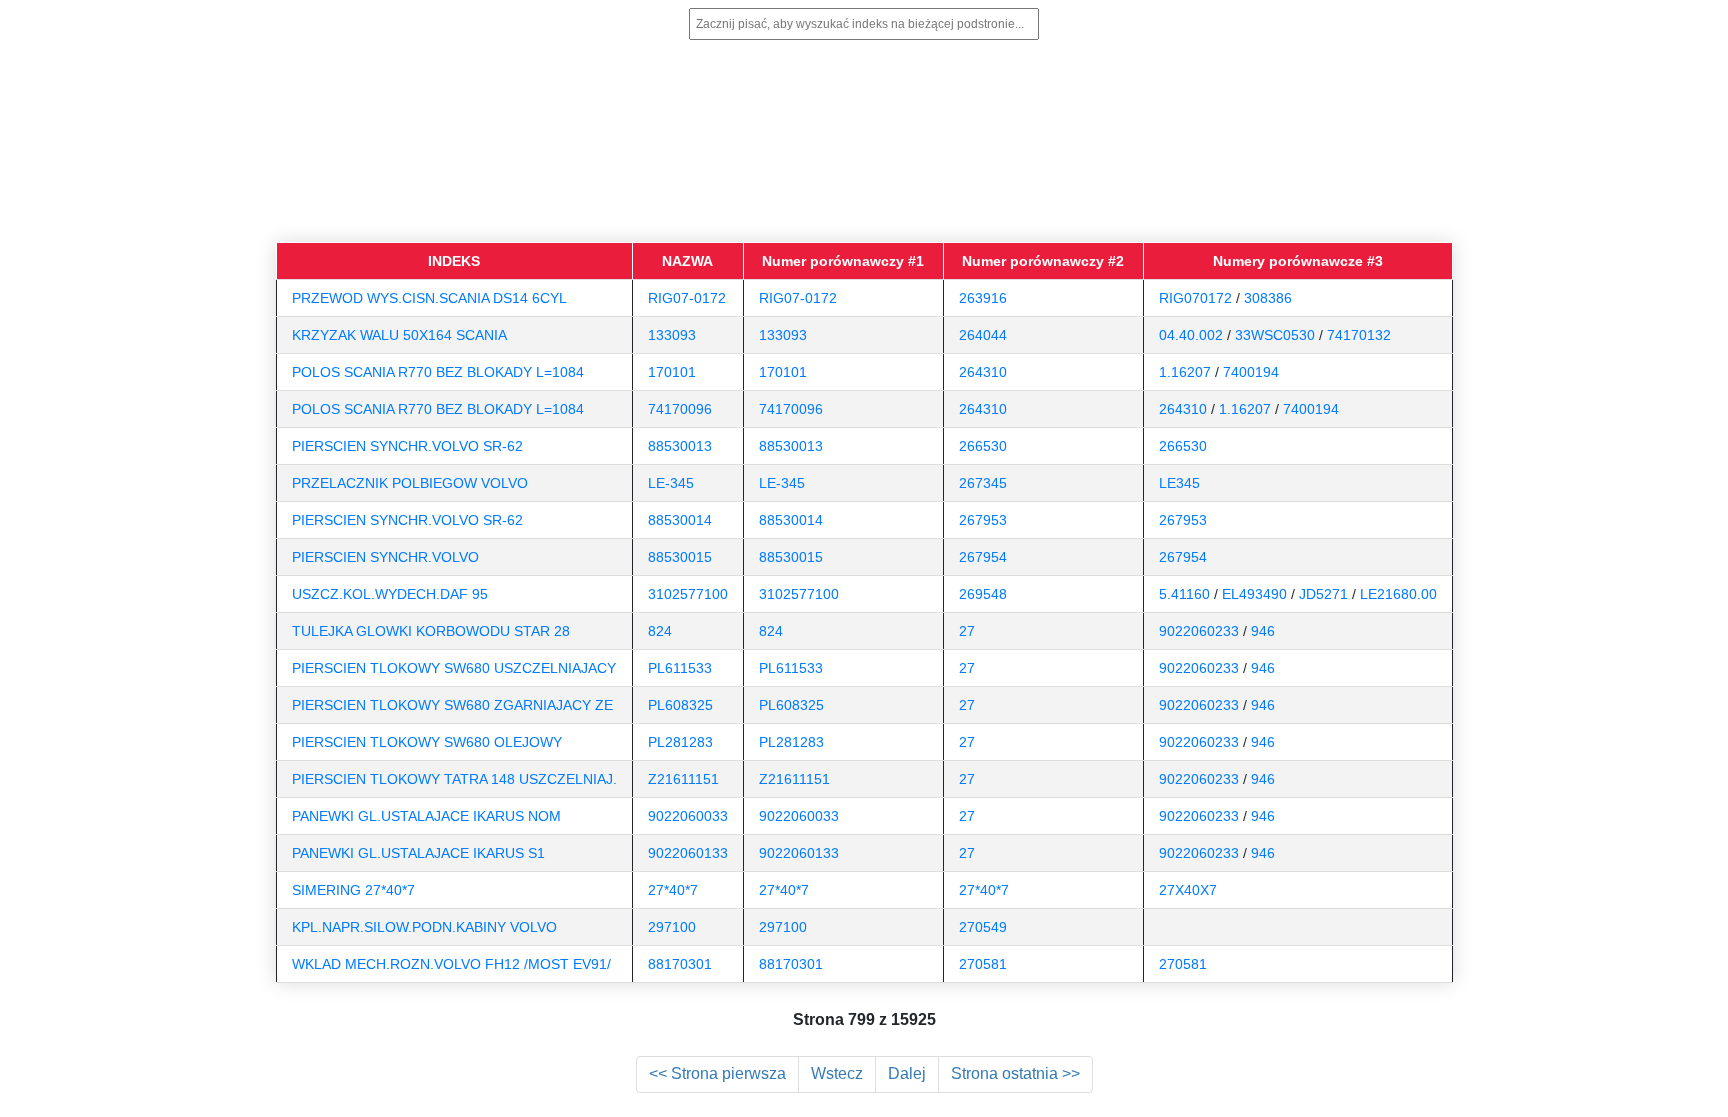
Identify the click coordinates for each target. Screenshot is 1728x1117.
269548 (983, 594)
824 (660, 631)
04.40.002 (1191, 335)
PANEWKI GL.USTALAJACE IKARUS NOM (426, 816)
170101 (672, 372)
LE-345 (671, 483)
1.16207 (1185, 372)
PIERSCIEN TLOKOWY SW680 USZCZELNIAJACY (454, 668)
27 (967, 631)
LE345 (1179, 483)
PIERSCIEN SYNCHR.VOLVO (385, 557)
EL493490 (1254, 594)
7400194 (1251, 372)
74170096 (680, 409)
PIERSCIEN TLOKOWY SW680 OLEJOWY (427, 742)
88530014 (680, 520)
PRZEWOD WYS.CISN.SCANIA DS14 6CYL (429, 298)
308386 (1268, 298)
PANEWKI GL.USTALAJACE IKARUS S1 (418, 853)
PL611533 (680, 668)
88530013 (680, 446)
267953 (983, 520)
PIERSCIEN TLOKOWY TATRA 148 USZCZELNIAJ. (454, 779)
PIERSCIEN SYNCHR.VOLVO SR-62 (407, 446)
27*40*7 (673, 890)
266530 (983, 446)
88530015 (680, 557)
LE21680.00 (1398, 594)
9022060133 (688, 853)
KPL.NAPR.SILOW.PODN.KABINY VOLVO (424, 927)
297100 (672, 927)
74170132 (1359, 335)
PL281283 (680, 742)
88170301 (680, 964)
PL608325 (680, 705)
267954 (983, 557)
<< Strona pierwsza (717, 1073)
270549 (983, 927)
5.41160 (1184, 594)
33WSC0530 (1275, 335)
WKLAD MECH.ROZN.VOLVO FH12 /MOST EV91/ (451, 964)
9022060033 (688, 816)
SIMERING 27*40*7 (353, 890)
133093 (672, 335)
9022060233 (1199, 631)
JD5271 (1323, 594)
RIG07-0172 (687, 298)
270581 (983, 964)
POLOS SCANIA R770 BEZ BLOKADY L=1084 (438, 372)
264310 (983, 372)
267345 (983, 483)
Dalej (907, 1073)
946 (1263, 631)
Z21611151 (683, 779)
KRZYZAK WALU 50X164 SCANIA (399, 335)
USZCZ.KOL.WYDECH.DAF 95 (390, 594)
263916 (983, 298)
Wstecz (837, 1073)
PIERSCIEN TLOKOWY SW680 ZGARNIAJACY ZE (452, 705)
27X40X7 (1188, 890)
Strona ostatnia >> (1015, 1073)
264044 (983, 335)
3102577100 (688, 594)
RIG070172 (1195, 298)
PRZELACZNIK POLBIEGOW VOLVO (410, 483)
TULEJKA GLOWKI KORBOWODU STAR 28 (431, 631)
